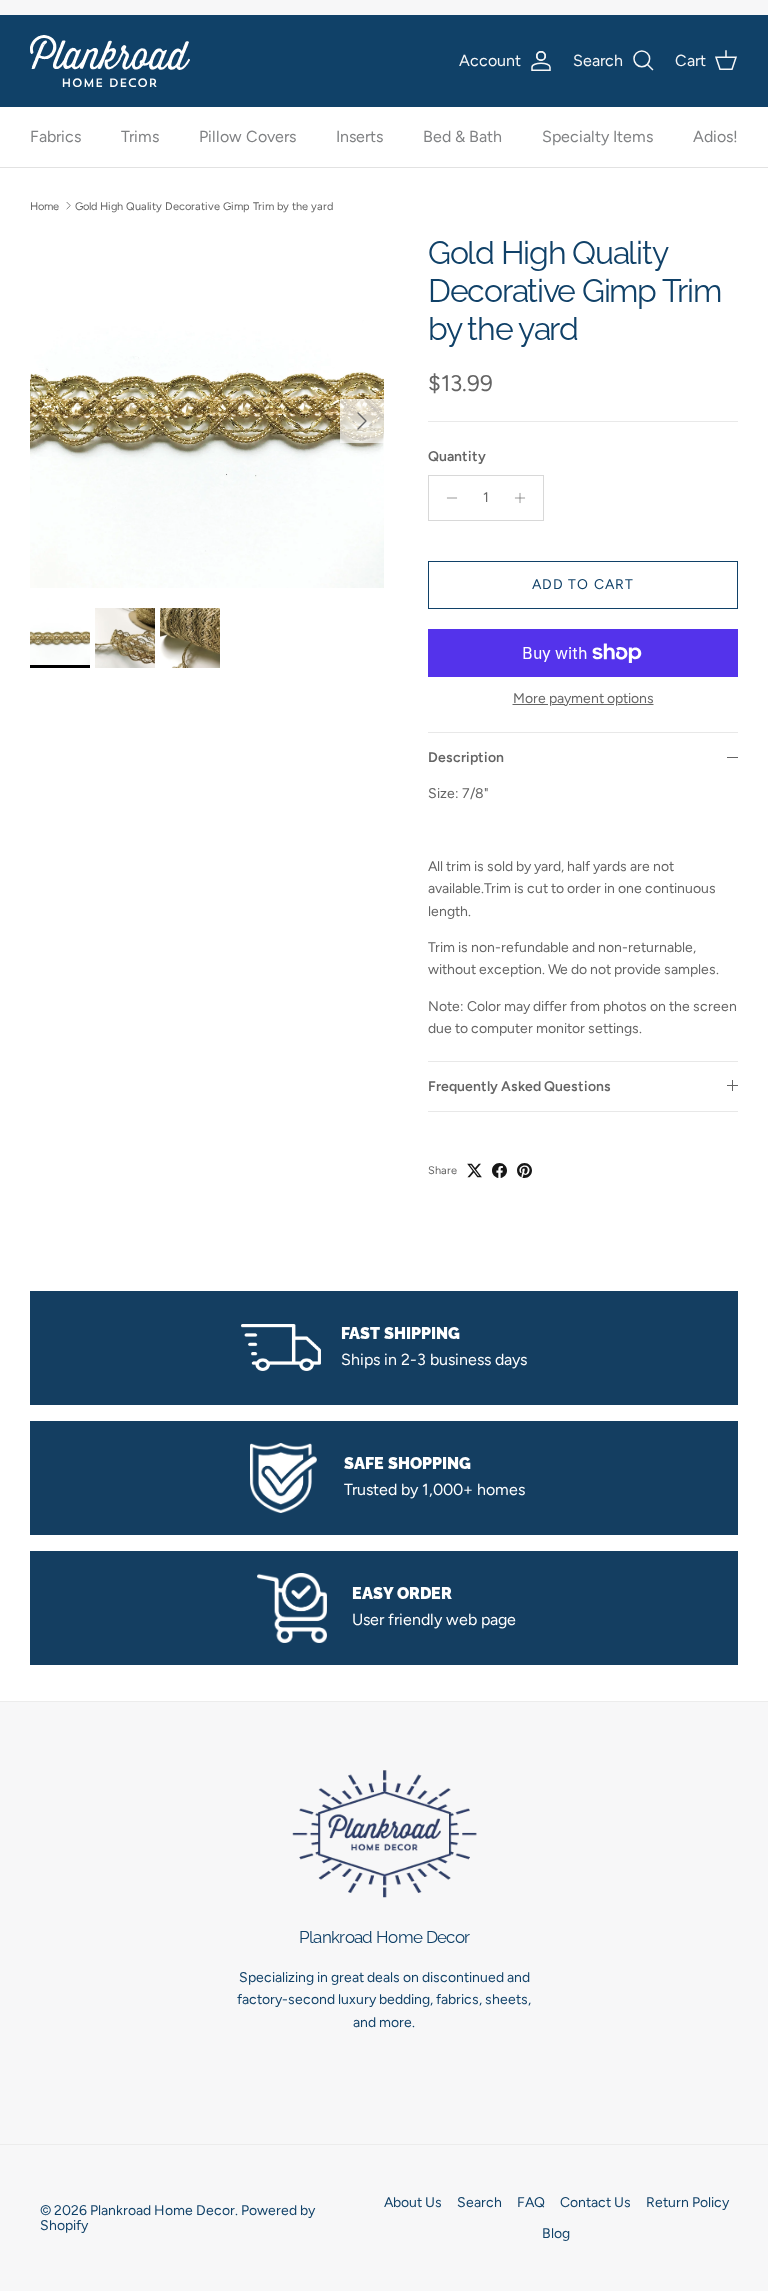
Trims (140, 136)
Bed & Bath (462, 136)
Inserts (359, 136)
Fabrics (55, 136)
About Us (413, 2202)
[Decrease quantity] (446, 498)
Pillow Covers (247, 136)
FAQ (531, 2202)
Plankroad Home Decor (162, 2210)
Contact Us (595, 2202)
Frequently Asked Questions (519, 1086)
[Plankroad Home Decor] (110, 60)
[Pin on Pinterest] (524, 1170)
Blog (556, 2233)
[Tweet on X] (474, 1170)
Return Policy (687, 2202)
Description (466, 757)
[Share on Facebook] (499, 1170)
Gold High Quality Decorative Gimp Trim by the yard (204, 205)
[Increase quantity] (525, 498)
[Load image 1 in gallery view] (207, 411)
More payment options (583, 699)
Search (479, 2202)
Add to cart (583, 584)
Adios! (715, 136)
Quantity (457, 456)
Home (44, 205)
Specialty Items (597, 136)
